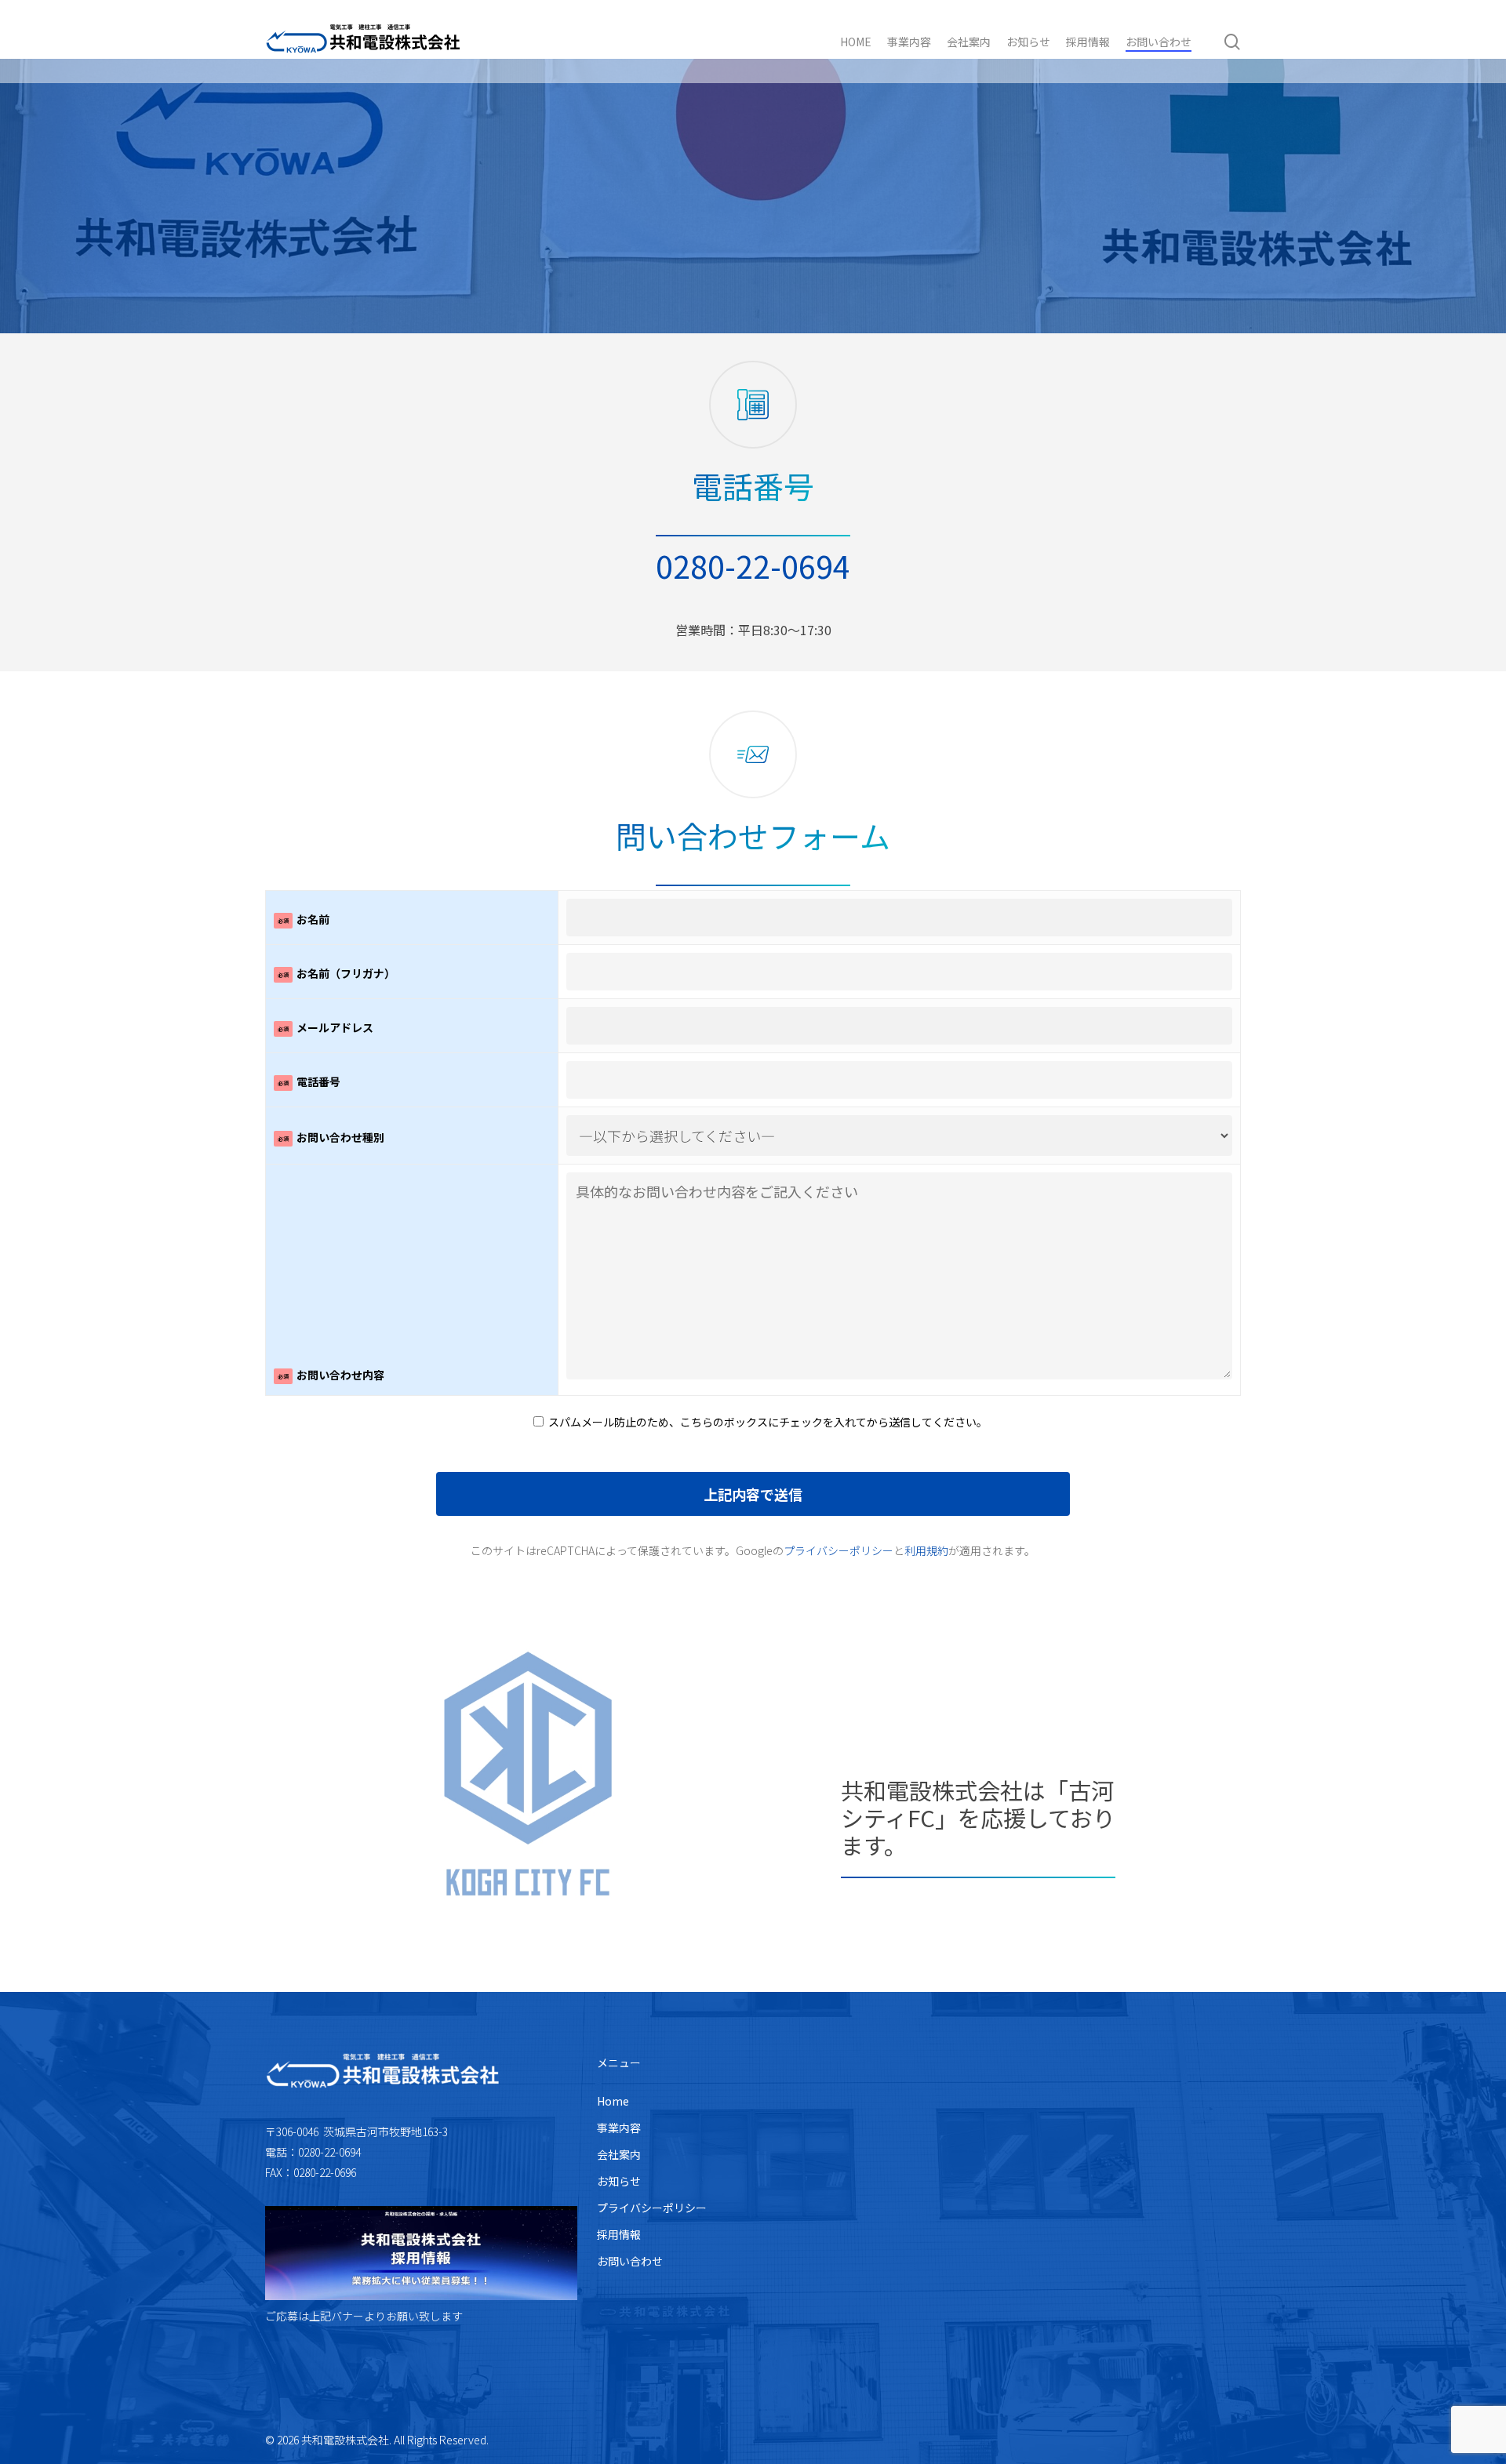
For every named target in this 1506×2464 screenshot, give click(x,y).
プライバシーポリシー (838, 1550)
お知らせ (619, 2181)
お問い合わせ (630, 2261)
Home (613, 2101)
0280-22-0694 (753, 565)
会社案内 (619, 2154)
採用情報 (619, 2234)
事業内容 (619, 2128)
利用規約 (926, 1550)
